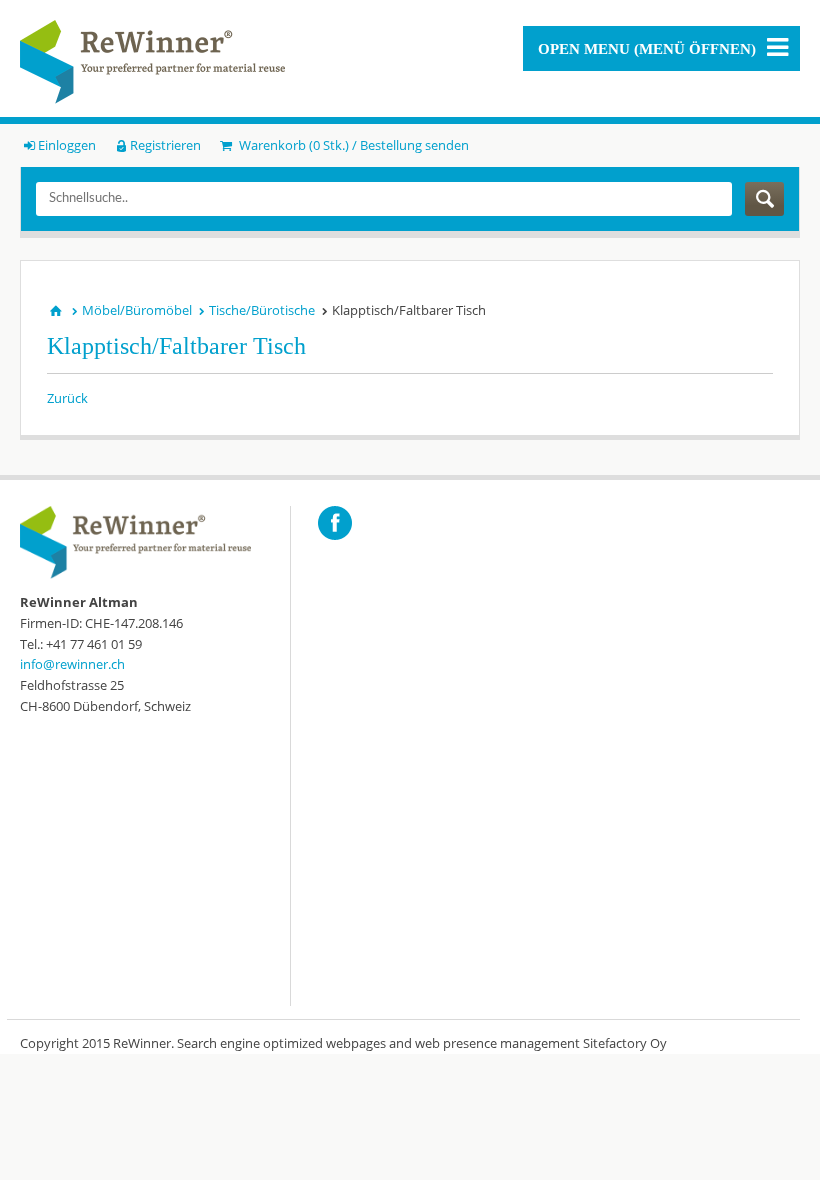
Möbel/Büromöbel (137, 310)
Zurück (67, 398)
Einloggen (67, 145)
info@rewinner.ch (72, 664)
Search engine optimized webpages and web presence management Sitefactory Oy (422, 1043)
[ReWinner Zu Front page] (152, 62)
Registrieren (165, 145)
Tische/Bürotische (262, 310)
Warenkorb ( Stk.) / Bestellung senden (352, 145)
